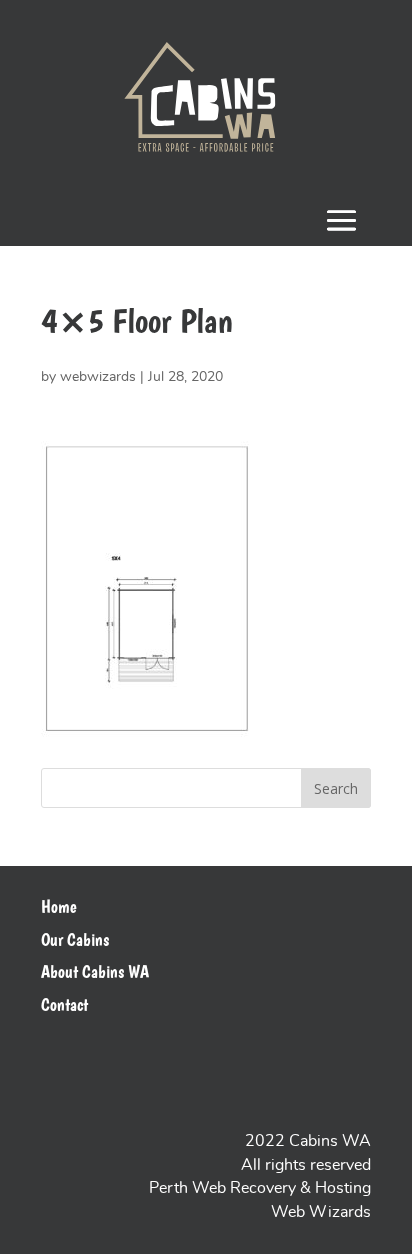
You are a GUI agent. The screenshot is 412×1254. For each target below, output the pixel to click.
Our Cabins (75, 940)
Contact (64, 1005)
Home (59, 907)
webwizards (98, 377)
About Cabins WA (95, 972)
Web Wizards (321, 1212)
